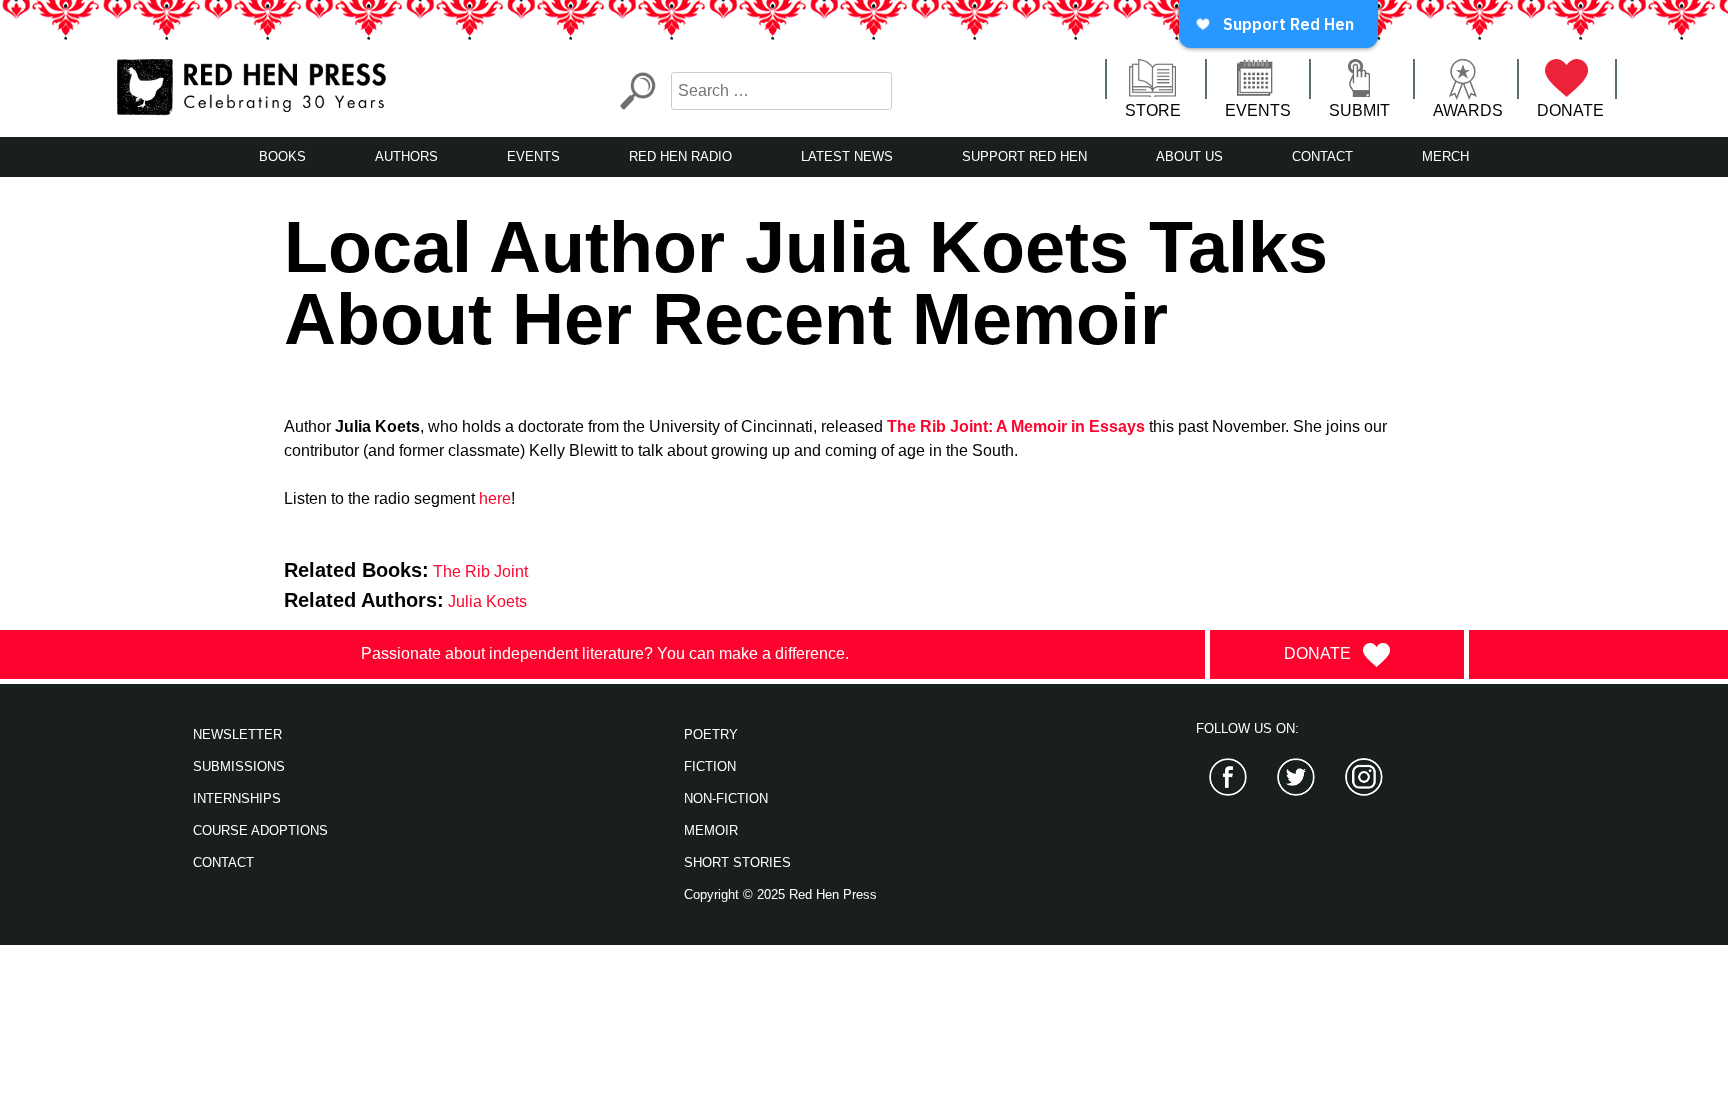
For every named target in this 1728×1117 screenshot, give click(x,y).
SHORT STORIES (737, 862)
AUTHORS (406, 156)
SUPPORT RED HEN (1024, 156)
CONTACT (1322, 156)
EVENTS (1258, 110)
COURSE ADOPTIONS (260, 830)
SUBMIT (1359, 110)
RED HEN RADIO (680, 156)
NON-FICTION (726, 798)
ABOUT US (1189, 156)
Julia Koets (487, 601)
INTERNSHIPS (237, 798)
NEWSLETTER (237, 734)
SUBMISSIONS (239, 766)
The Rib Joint (480, 571)
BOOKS (282, 156)
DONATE (1570, 110)
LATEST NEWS (847, 156)
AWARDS (1468, 110)
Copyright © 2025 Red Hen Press (780, 894)
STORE (1153, 110)
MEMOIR (711, 830)
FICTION (710, 766)
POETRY (711, 734)
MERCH (1445, 156)
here (495, 498)
